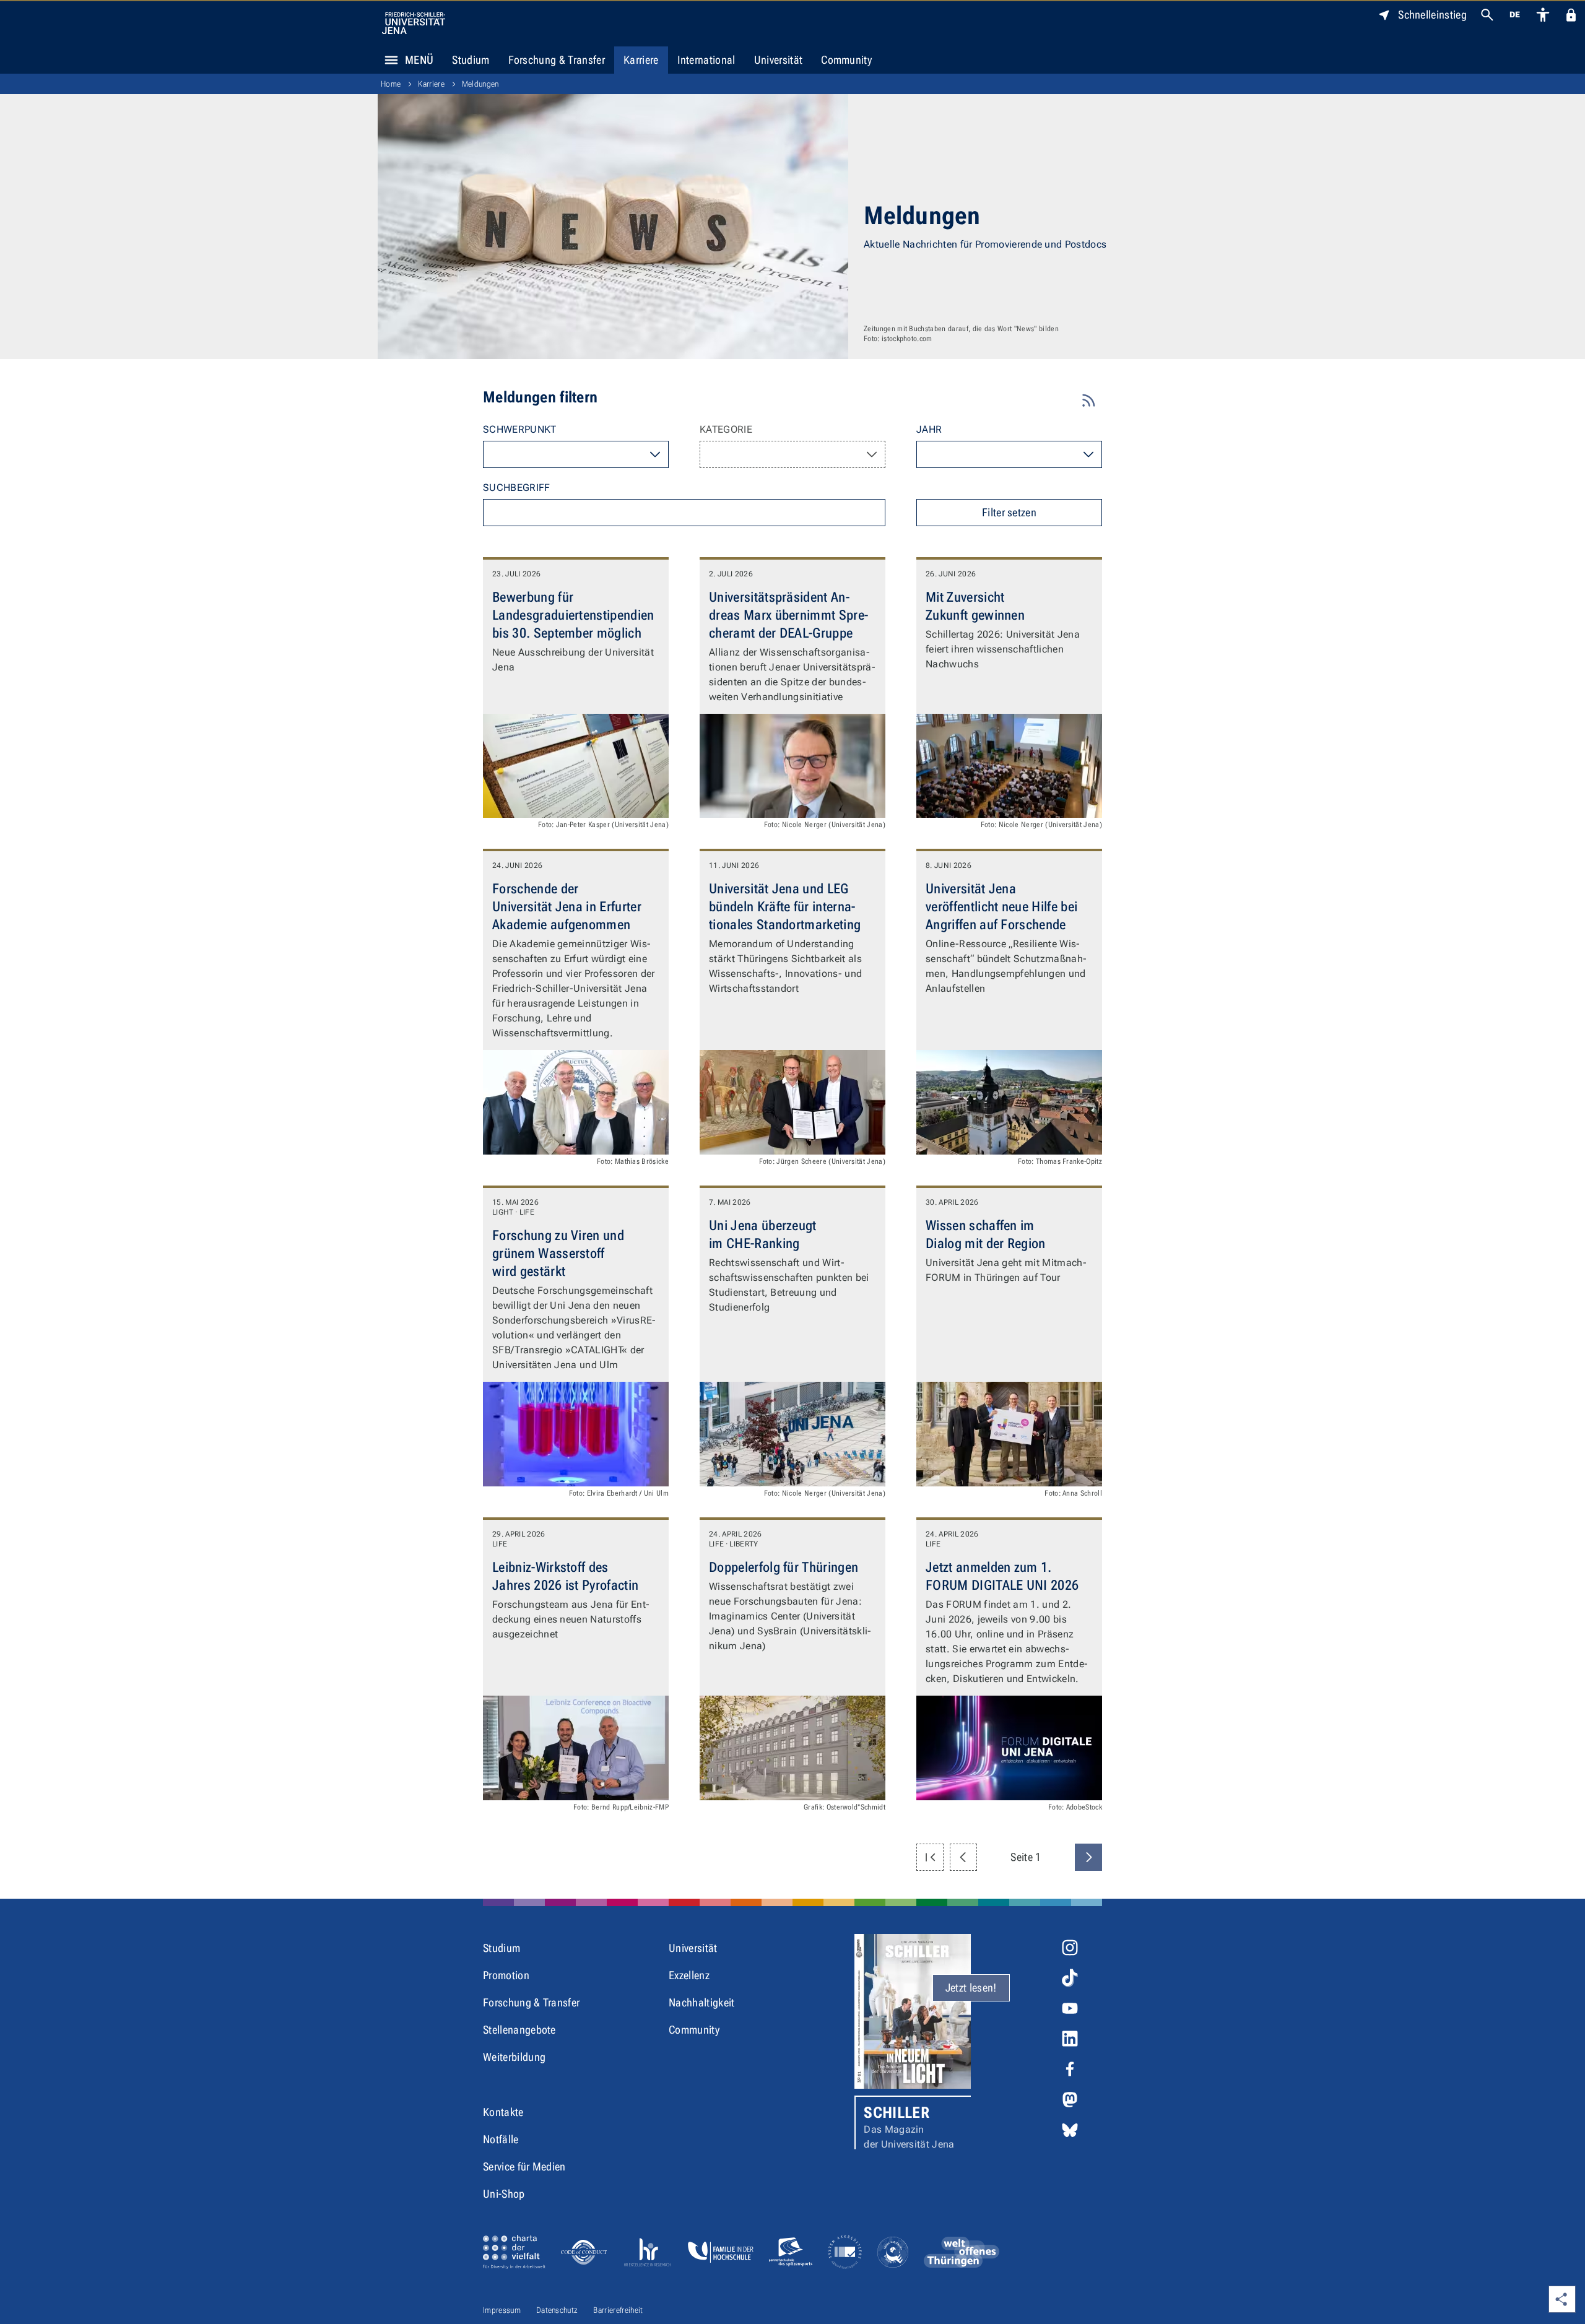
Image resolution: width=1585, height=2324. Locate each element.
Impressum (502, 2310)
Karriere (641, 60)
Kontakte (503, 2112)
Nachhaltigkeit (701, 2002)
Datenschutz (557, 2310)
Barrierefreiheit (618, 2310)
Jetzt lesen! (971, 1988)
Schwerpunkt (520, 429)
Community (846, 60)
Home (391, 84)
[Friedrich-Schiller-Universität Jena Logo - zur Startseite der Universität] (414, 23)
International (706, 60)
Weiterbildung (514, 2057)
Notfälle (501, 2139)
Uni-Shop (504, 2194)
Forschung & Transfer (557, 60)
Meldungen (480, 84)
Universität (779, 60)
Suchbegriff (517, 488)
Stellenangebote (519, 2030)
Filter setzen (1009, 512)
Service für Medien (524, 2166)
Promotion (506, 1975)
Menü (419, 60)
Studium (471, 60)
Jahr (929, 429)
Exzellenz (689, 1975)
